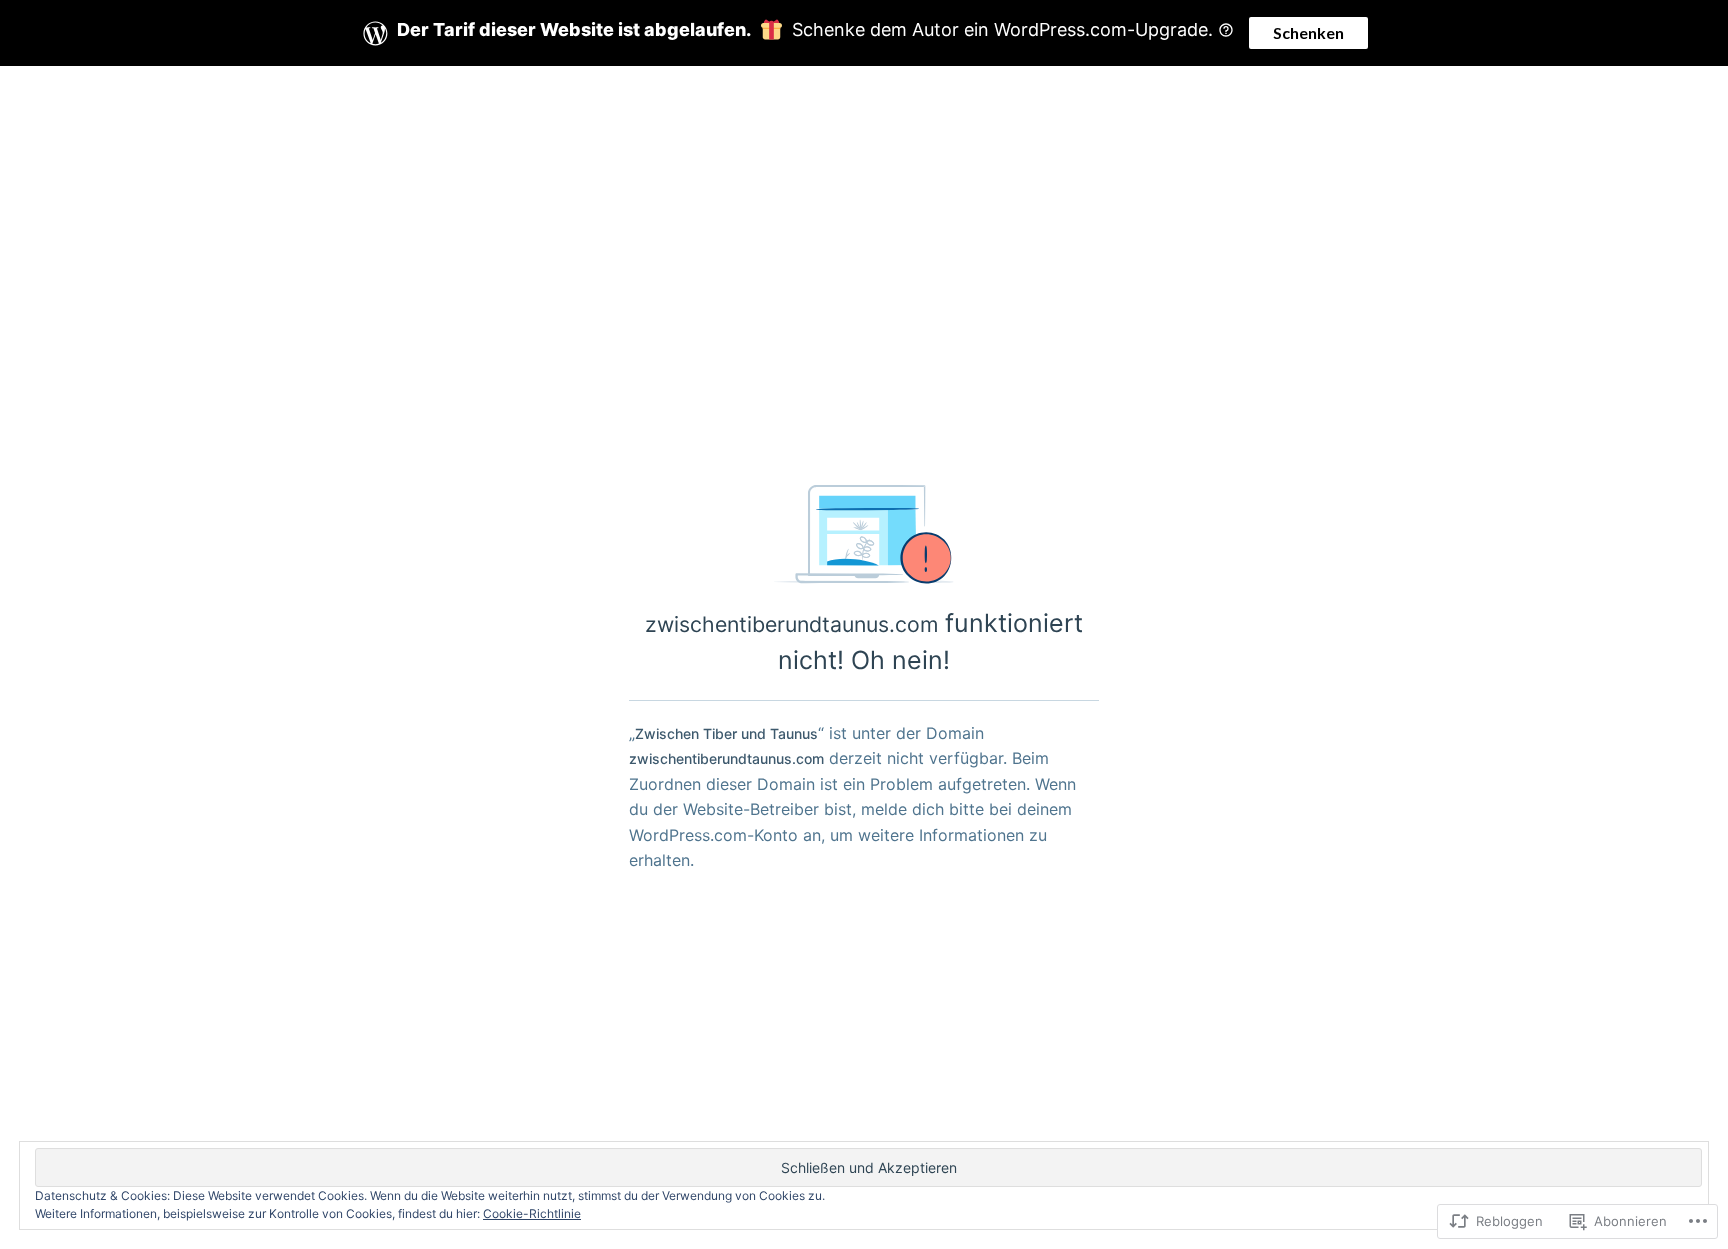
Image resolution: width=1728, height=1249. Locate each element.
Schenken (1308, 32)
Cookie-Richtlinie (532, 1213)
